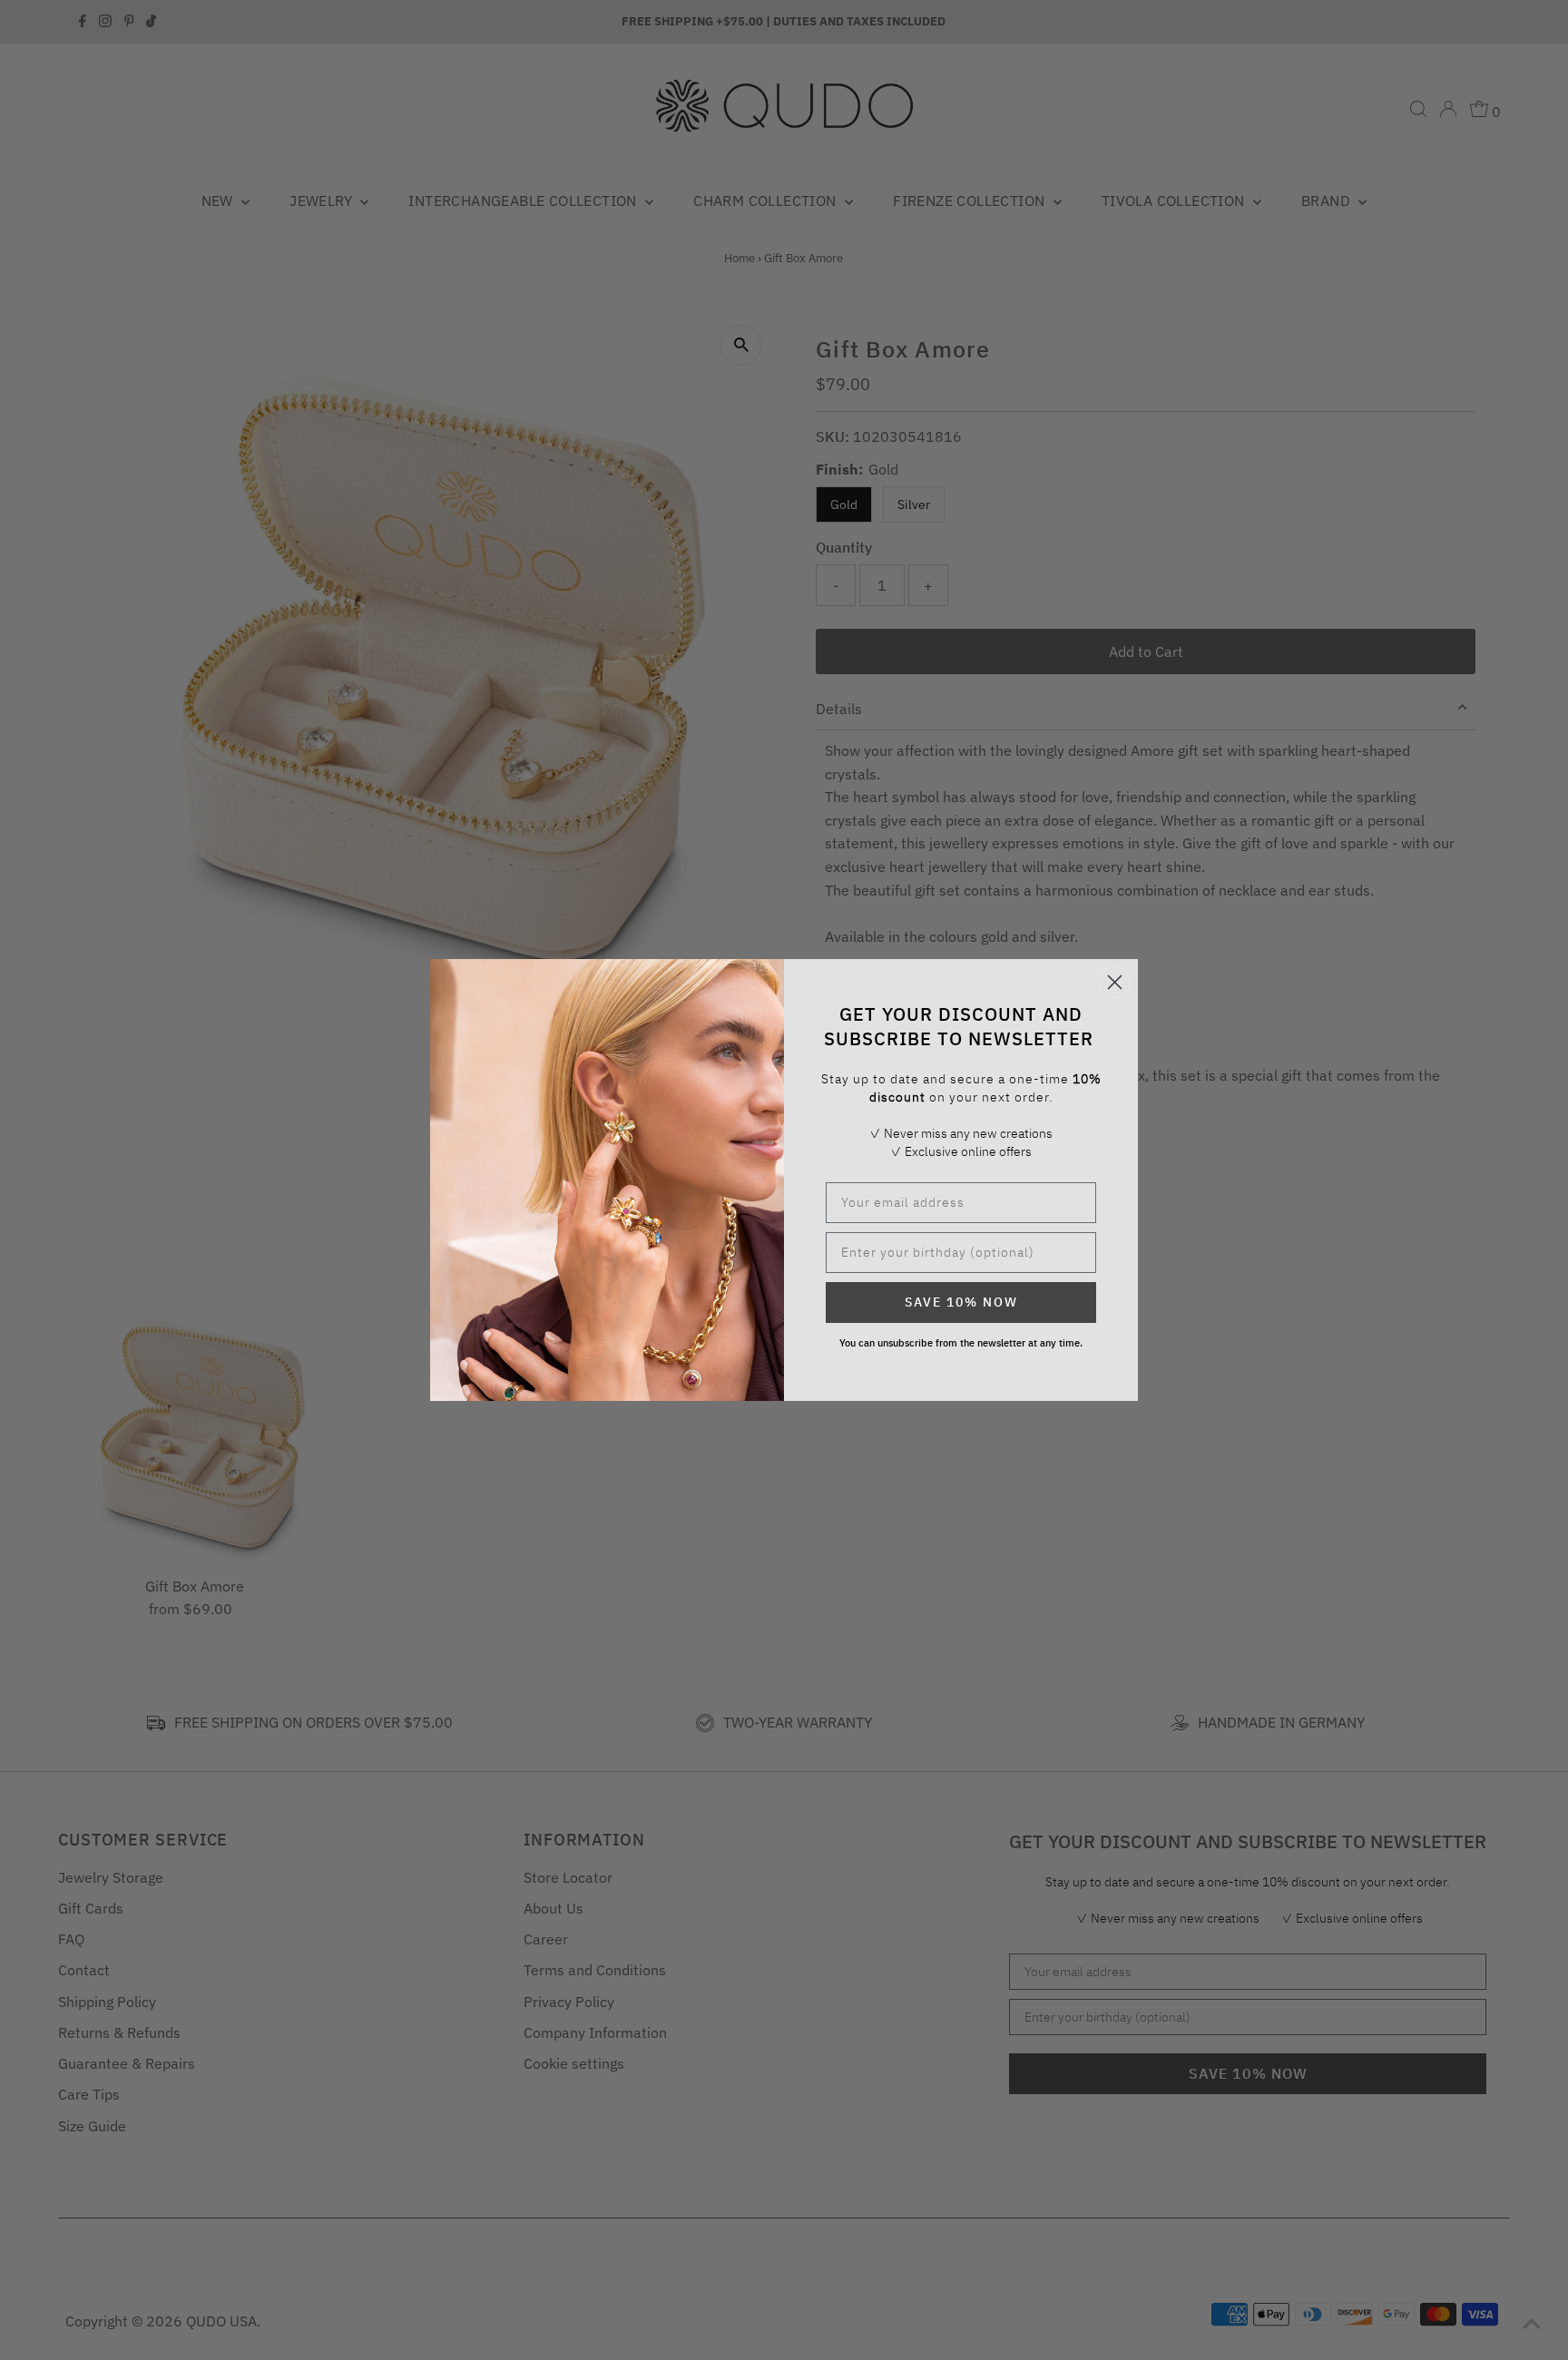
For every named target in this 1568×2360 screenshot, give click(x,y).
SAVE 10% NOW (961, 1302)
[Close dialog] (1115, 982)
